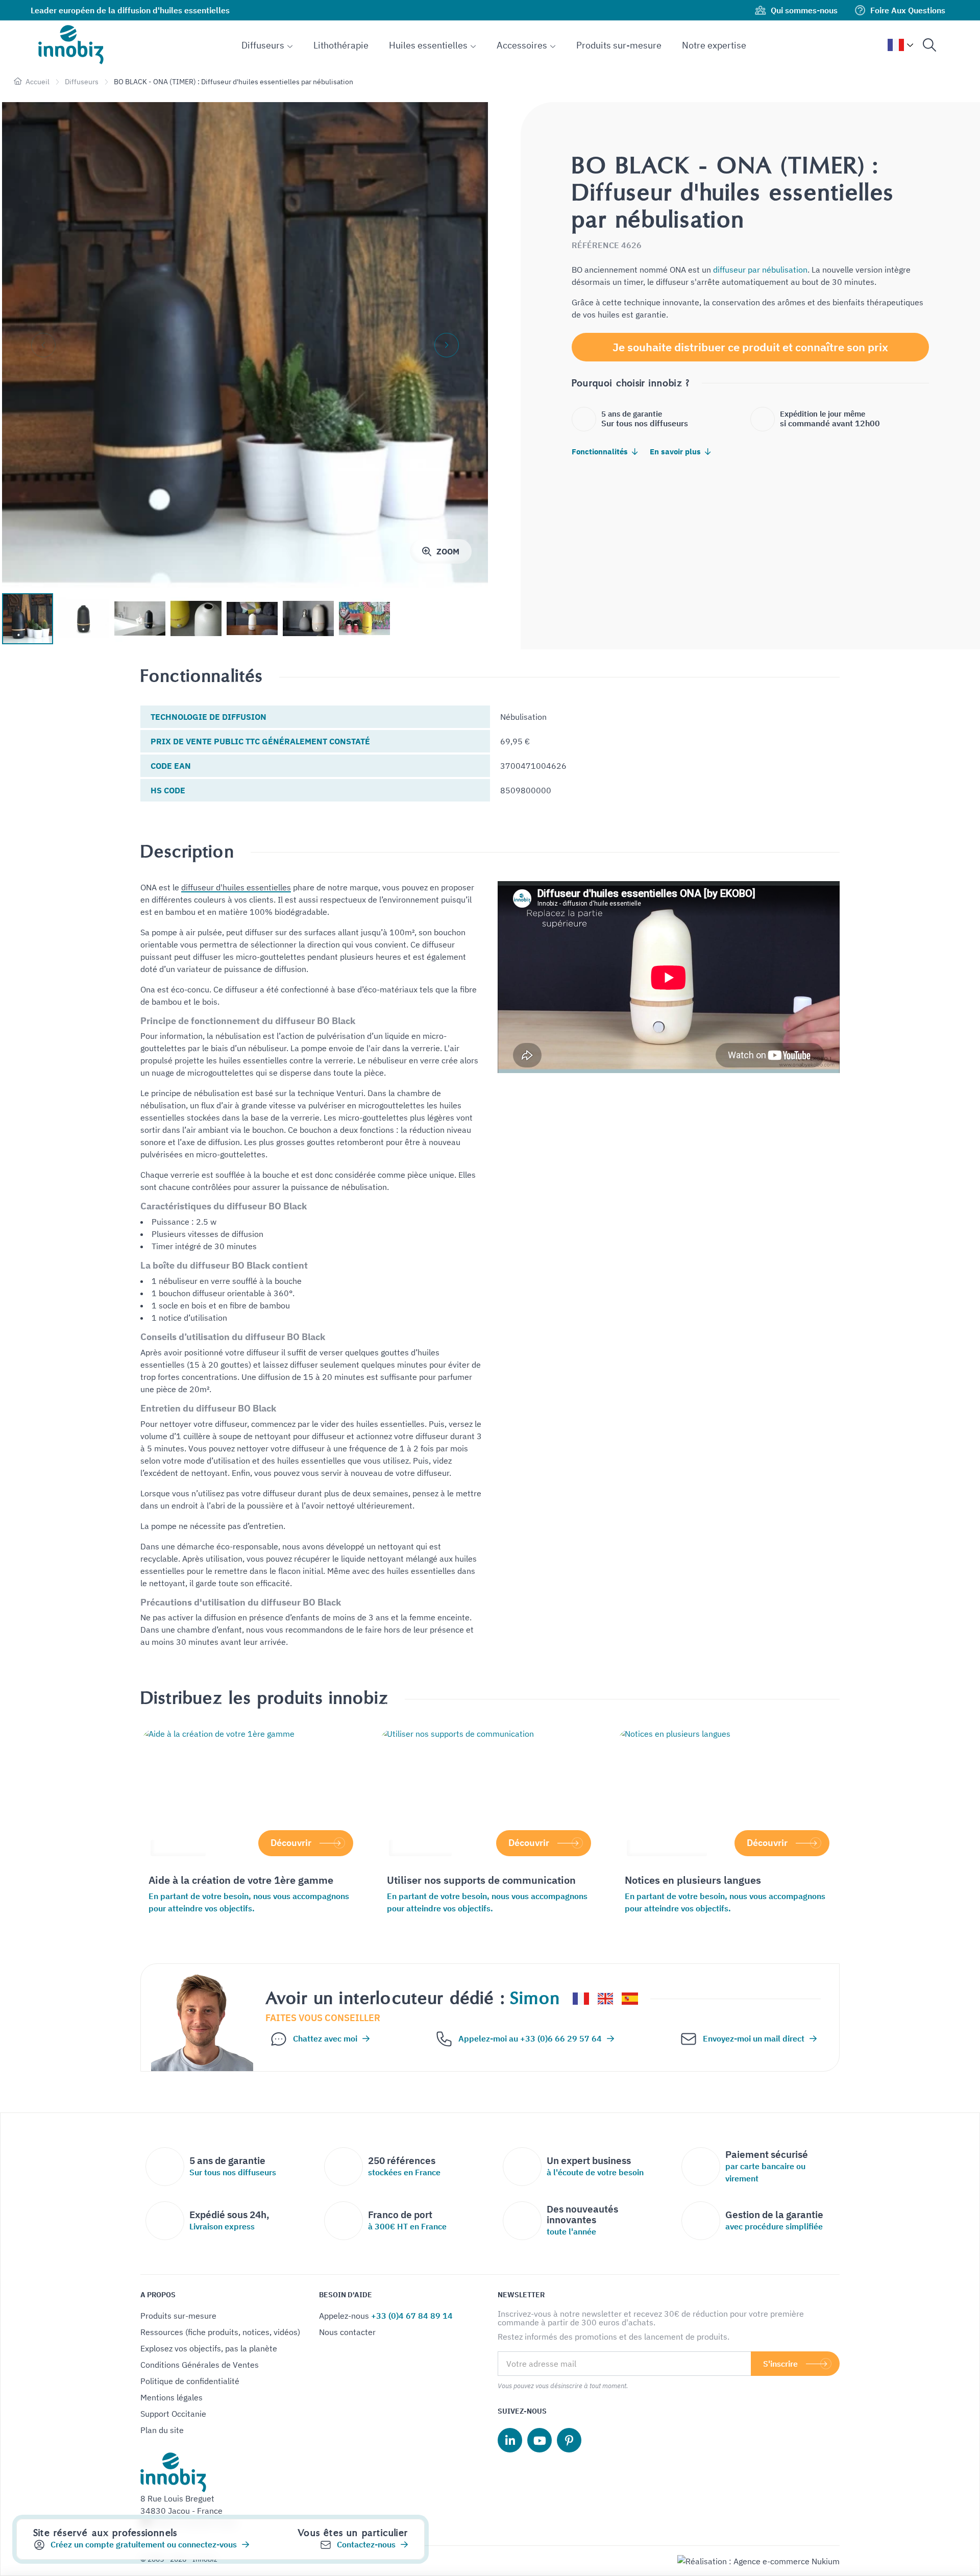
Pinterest (569, 2440)
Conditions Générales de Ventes (200, 2365)
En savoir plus (676, 452)
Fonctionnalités (601, 452)
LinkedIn (510, 2440)
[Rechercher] (929, 45)
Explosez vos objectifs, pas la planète (209, 2348)
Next (447, 345)
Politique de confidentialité (190, 2381)
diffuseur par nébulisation (760, 270)
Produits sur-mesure (178, 2316)
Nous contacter (347, 2332)
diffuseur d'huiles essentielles (236, 887)
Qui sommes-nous (804, 10)
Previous (43, 345)
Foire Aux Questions (908, 10)
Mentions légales (171, 2397)
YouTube (540, 2440)
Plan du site (162, 2430)
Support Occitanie (173, 2414)
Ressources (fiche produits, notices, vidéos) (220, 2332)
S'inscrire (780, 2364)
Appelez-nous (386, 2316)
